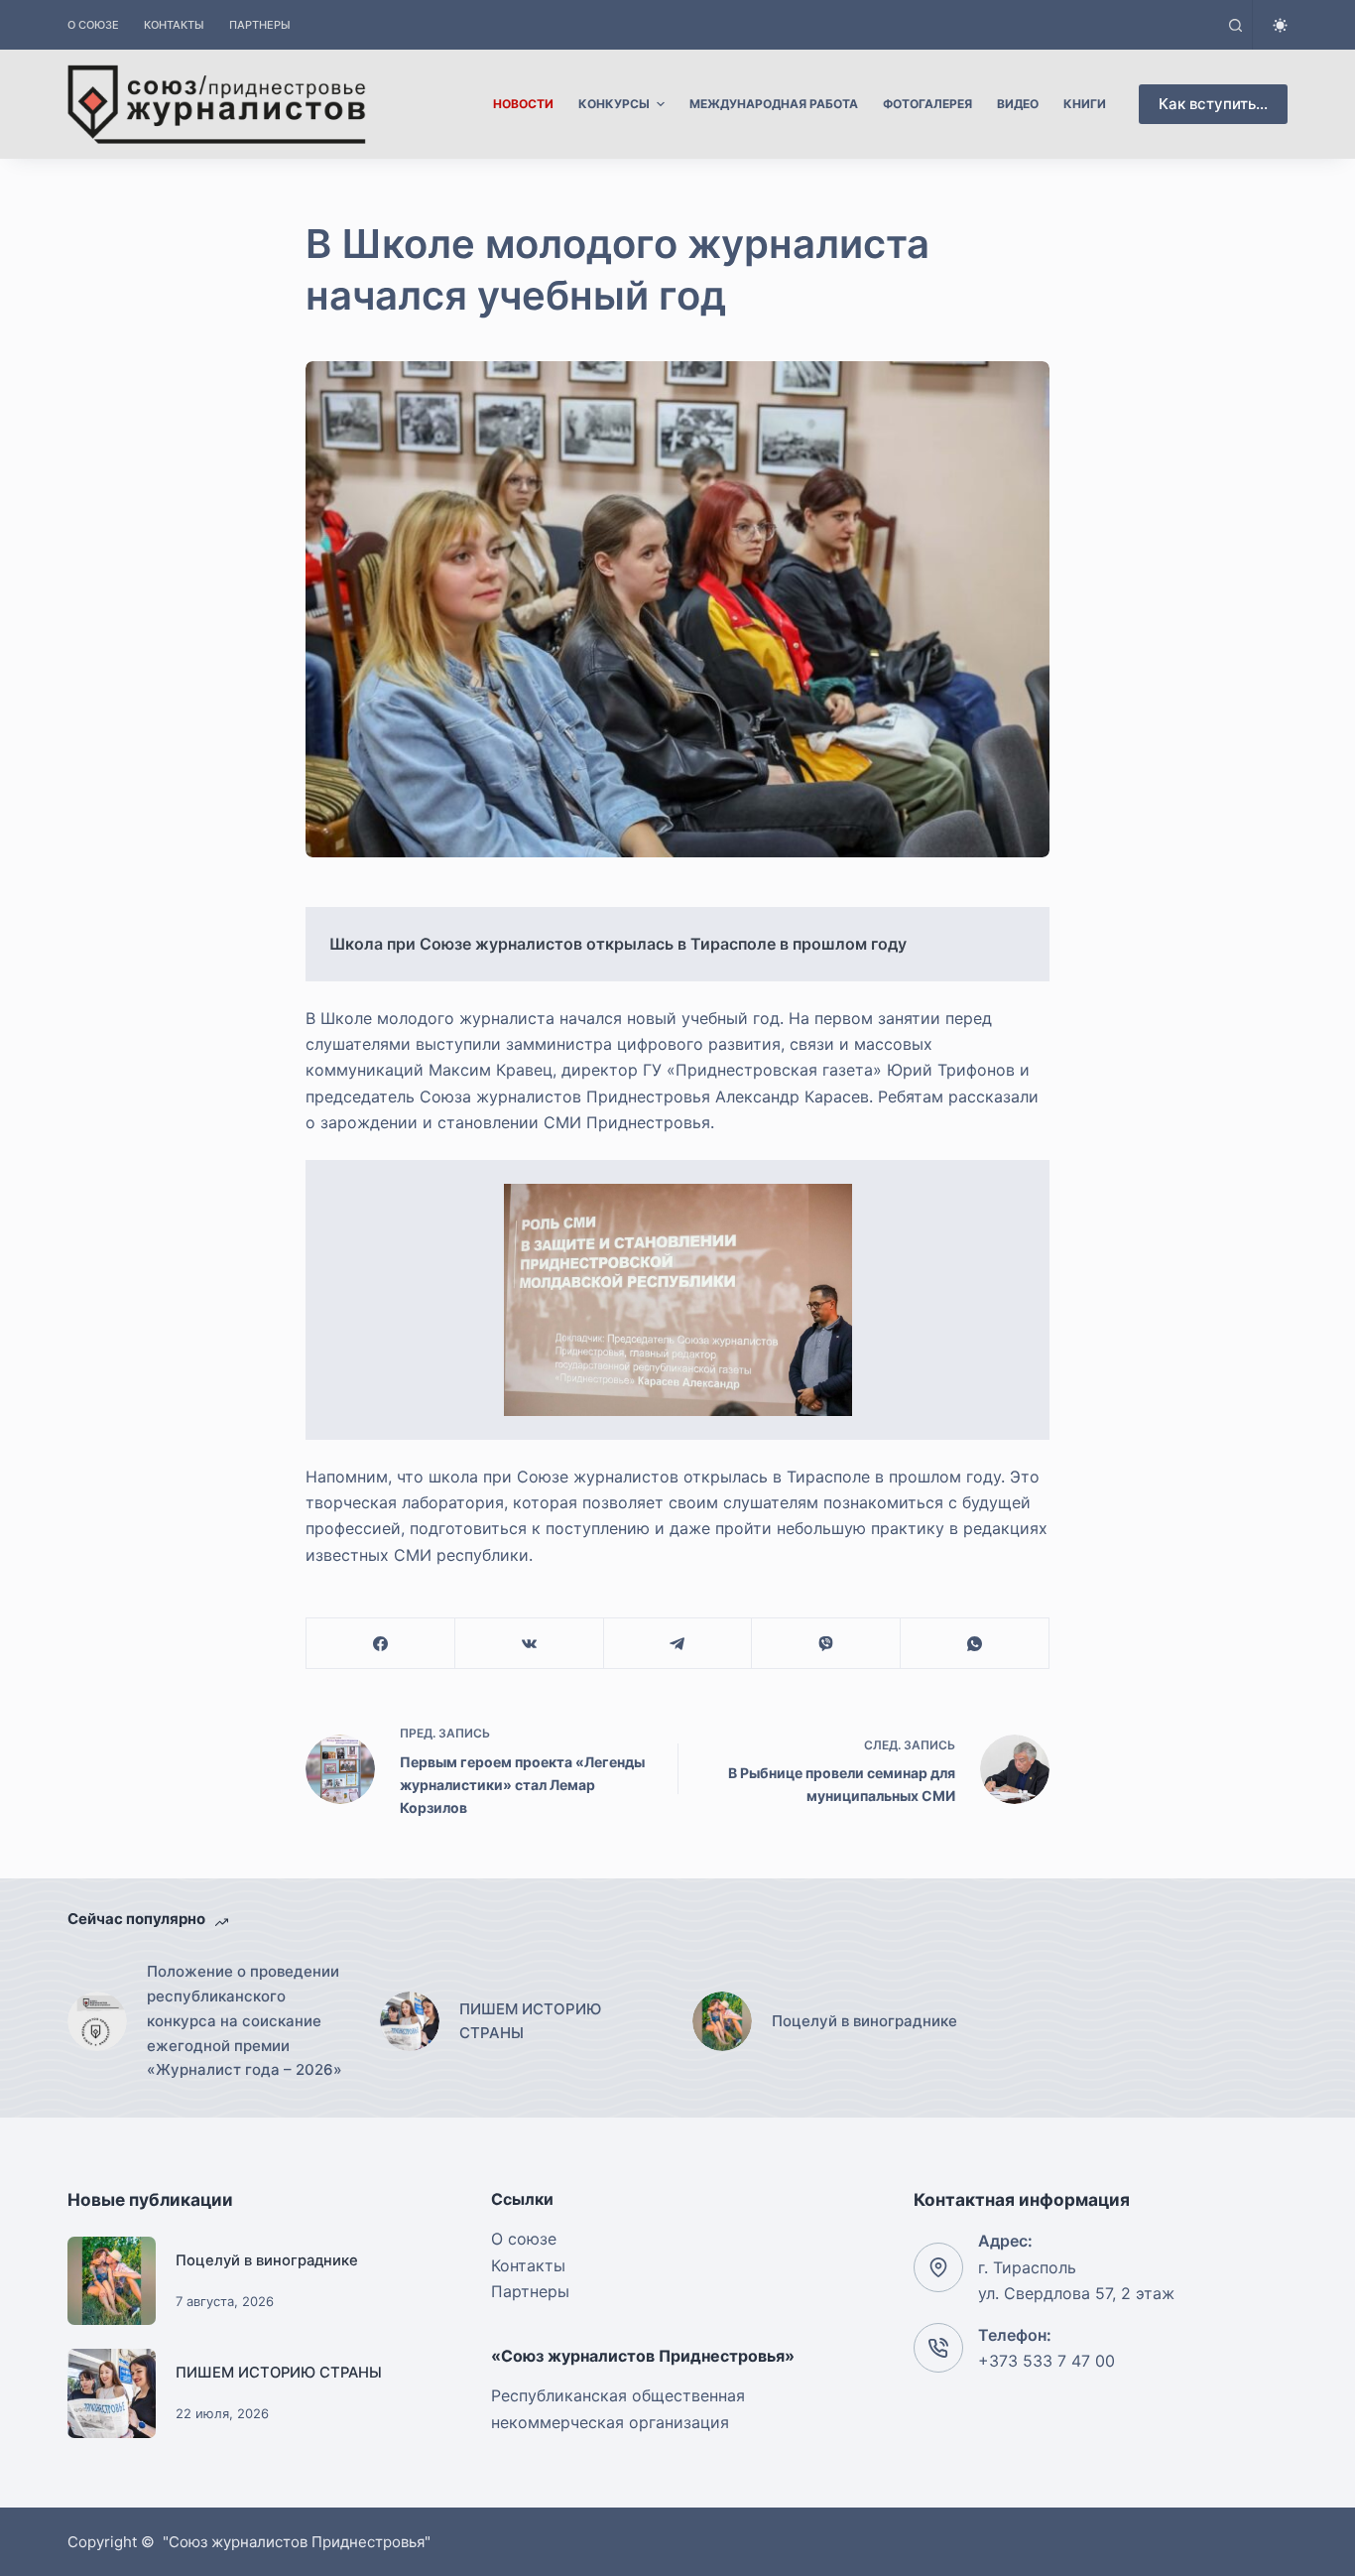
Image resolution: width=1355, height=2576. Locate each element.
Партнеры (530, 2291)
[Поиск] (1235, 25)
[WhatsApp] (975, 1644)
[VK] (530, 1644)
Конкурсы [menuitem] (614, 104)
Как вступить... (1213, 104)
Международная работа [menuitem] (774, 104)
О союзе (524, 2239)
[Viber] (826, 1644)
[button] (678, 1300)
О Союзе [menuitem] (93, 25)
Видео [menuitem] (1018, 104)
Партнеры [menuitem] (260, 25)
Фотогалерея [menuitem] (927, 104)
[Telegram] (678, 1644)
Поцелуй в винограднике (267, 2260)
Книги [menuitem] (1085, 104)
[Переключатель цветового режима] (1280, 25)
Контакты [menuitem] (174, 25)
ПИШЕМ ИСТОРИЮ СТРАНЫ (279, 2373)
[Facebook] (381, 1644)
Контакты (528, 2265)
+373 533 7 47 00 (1047, 2361)
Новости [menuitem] (523, 104)
